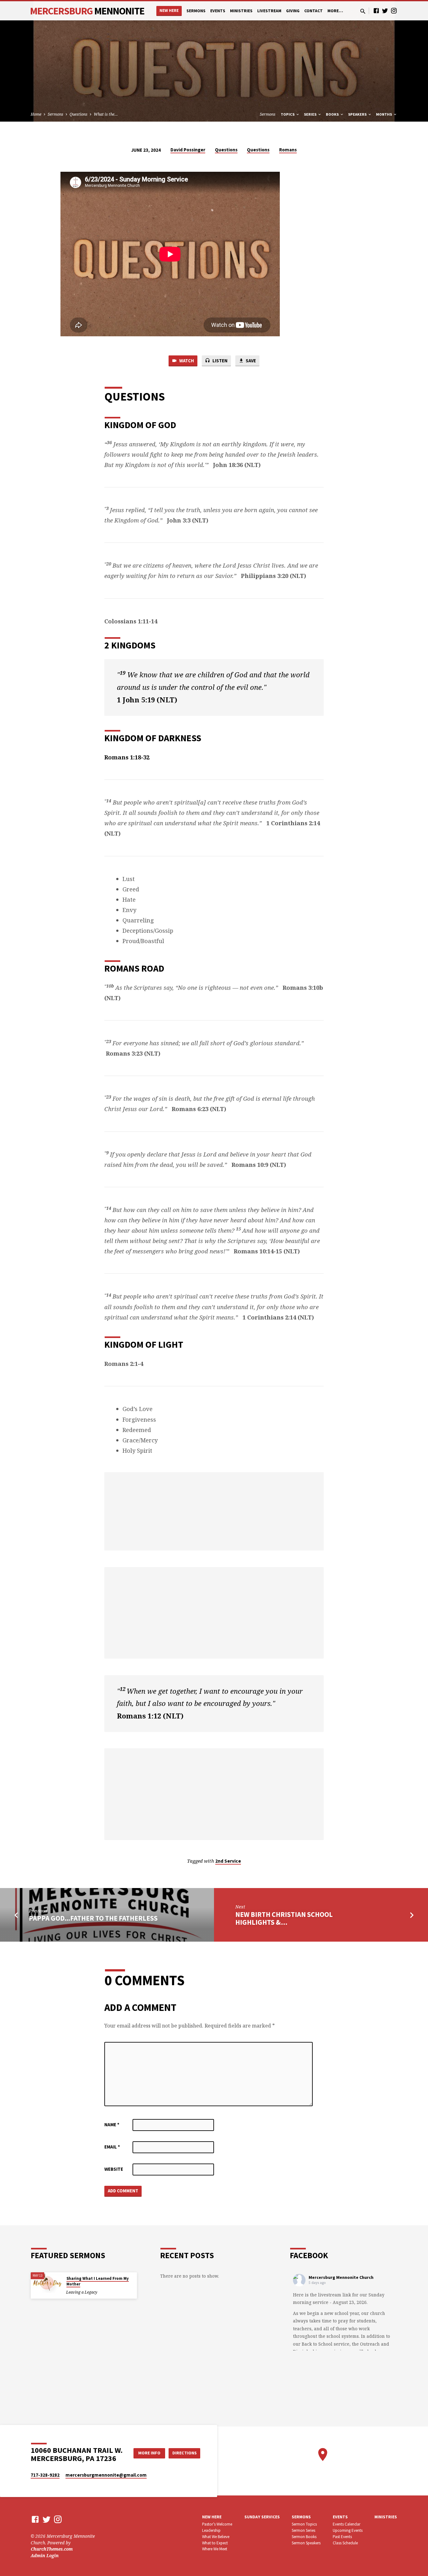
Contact (313, 11)
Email (112, 2147)
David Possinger (188, 150)
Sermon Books (304, 2537)
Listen (219, 361)
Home (36, 114)
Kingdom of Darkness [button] (153, 738)
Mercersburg (87, 11)
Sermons (196, 11)
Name (112, 2125)
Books (333, 114)
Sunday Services (262, 2517)
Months (384, 114)
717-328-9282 (45, 2475)
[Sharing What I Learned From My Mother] (46, 2283)
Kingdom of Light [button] (144, 1344)
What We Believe (216, 2537)
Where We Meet (215, 2549)
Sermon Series (303, 2530)
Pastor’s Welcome (217, 2524)
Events (218, 11)
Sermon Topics (304, 2524)
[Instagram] (394, 10)
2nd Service (228, 1861)
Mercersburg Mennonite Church (341, 2277)
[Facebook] (376, 10)
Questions (78, 114)
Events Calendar (347, 2524)
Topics (288, 114)
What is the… (106, 114)
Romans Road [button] (134, 968)
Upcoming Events (348, 2530)
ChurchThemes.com (52, 2549)
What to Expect (215, 2543)
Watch (186, 361)
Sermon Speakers (306, 2543)
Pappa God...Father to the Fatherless (93, 1918)
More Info (149, 2453)
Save (250, 361)
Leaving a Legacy (82, 2292)
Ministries (241, 11)
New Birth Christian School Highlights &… (284, 1918)
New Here (169, 10)
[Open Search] (363, 11)
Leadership (211, 2530)
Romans (288, 150)
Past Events (342, 2537)
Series (311, 114)
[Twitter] (385, 10)
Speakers (358, 114)
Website (114, 2169)
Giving (293, 11)
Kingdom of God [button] (140, 425)
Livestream (269, 11)
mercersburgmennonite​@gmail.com (106, 2475)
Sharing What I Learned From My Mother (98, 2281)
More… (335, 11)
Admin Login (45, 2555)
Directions (185, 2453)
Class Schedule (345, 2543)
